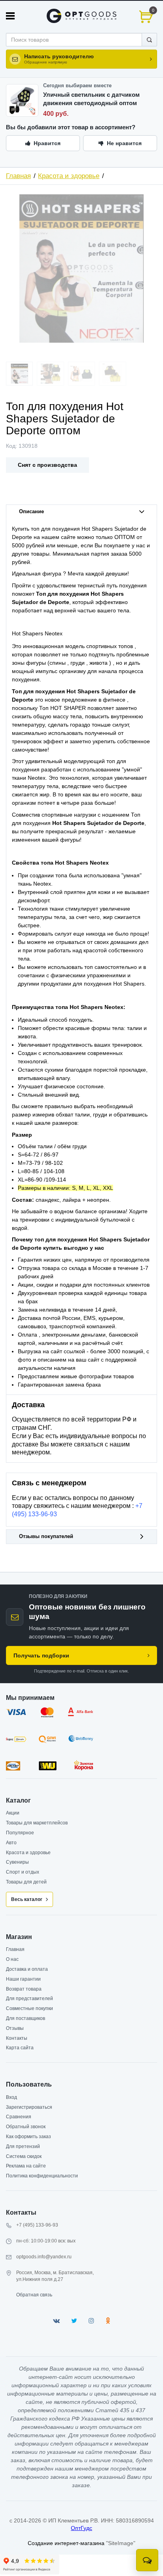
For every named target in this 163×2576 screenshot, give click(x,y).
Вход (11, 2097)
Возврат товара (24, 1989)
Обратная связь (34, 2295)
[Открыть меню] (10, 16)
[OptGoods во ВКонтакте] (56, 2321)
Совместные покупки (29, 2008)
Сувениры (17, 1862)
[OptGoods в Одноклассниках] (108, 2321)
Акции (13, 1813)
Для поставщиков (26, 2018)
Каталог (18, 1800)
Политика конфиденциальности (42, 2176)
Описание (31, 512)
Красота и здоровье (69, 176)
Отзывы (15, 2028)
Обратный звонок (26, 2127)
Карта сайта (20, 2048)
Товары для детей (26, 1882)
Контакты (17, 2038)
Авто (11, 1843)
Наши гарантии (23, 1979)
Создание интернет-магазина (66, 2543)
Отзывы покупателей (46, 1536)
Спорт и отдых (23, 1872)
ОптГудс (81, 2528)
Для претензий (23, 2146)
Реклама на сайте (26, 2166)
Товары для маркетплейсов (37, 1823)
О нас (12, 1959)
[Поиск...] (149, 40)
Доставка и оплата (27, 1969)
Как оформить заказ (28, 2137)
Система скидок (24, 2156)
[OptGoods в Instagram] (91, 2321)
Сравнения (19, 2117)
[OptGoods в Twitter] (74, 2321)
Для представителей (29, 1999)
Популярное (20, 1833)
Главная (18, 176)
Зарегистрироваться (29, 2107)
